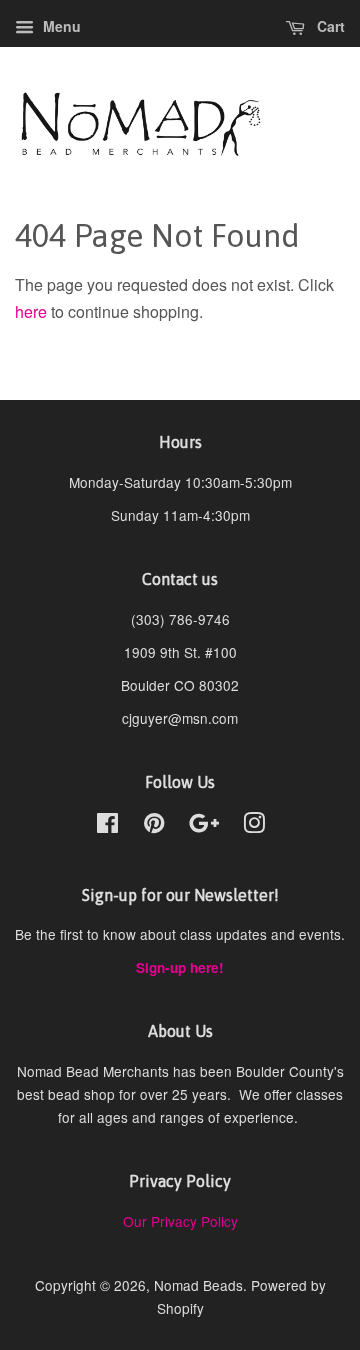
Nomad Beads (198, 1285)
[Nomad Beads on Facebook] (107, 826)
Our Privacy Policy (180, 1221)
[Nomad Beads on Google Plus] (204, 826)
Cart (329, 26)
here (31, 311)
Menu (60, 26)
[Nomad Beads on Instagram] (254, 826)
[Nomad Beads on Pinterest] (154, 826)
